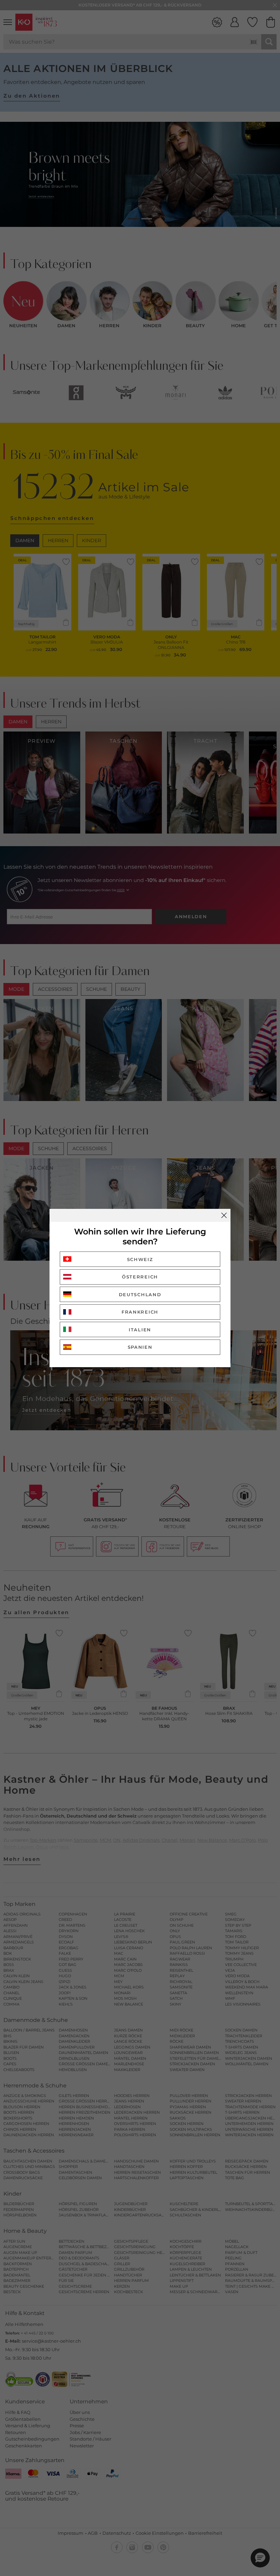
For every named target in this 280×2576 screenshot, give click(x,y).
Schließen (224, 1215)
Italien (140, 1330)
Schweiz (140, 1259)
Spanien (140, 1347)
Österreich (140, 1277)
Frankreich (140, 1312)
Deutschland (140, 1294)
